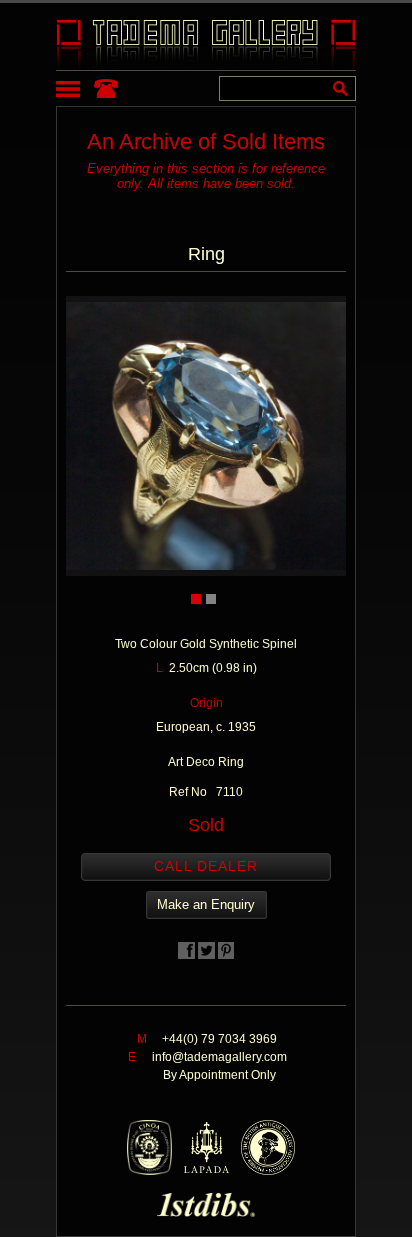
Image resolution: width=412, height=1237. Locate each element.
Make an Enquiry (206, 904)
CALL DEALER (206, 866)
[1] (196, 599)
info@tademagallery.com (219, 1057)
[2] (211, 599)
